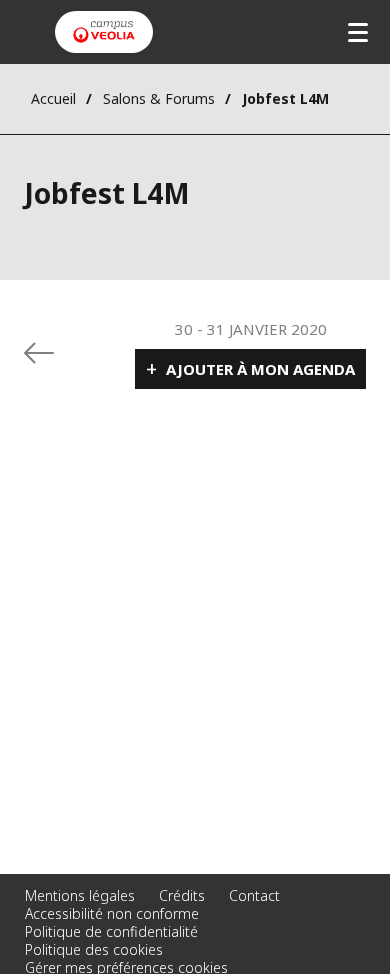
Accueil (53, 98)
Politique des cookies (94, 949)
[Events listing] (39, 353)
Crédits (182, 895)
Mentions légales (80, 895)
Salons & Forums (159, 98)
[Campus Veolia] (104, 32)
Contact (254, 895)
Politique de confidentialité (111, 931)
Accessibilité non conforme (112, 913)
